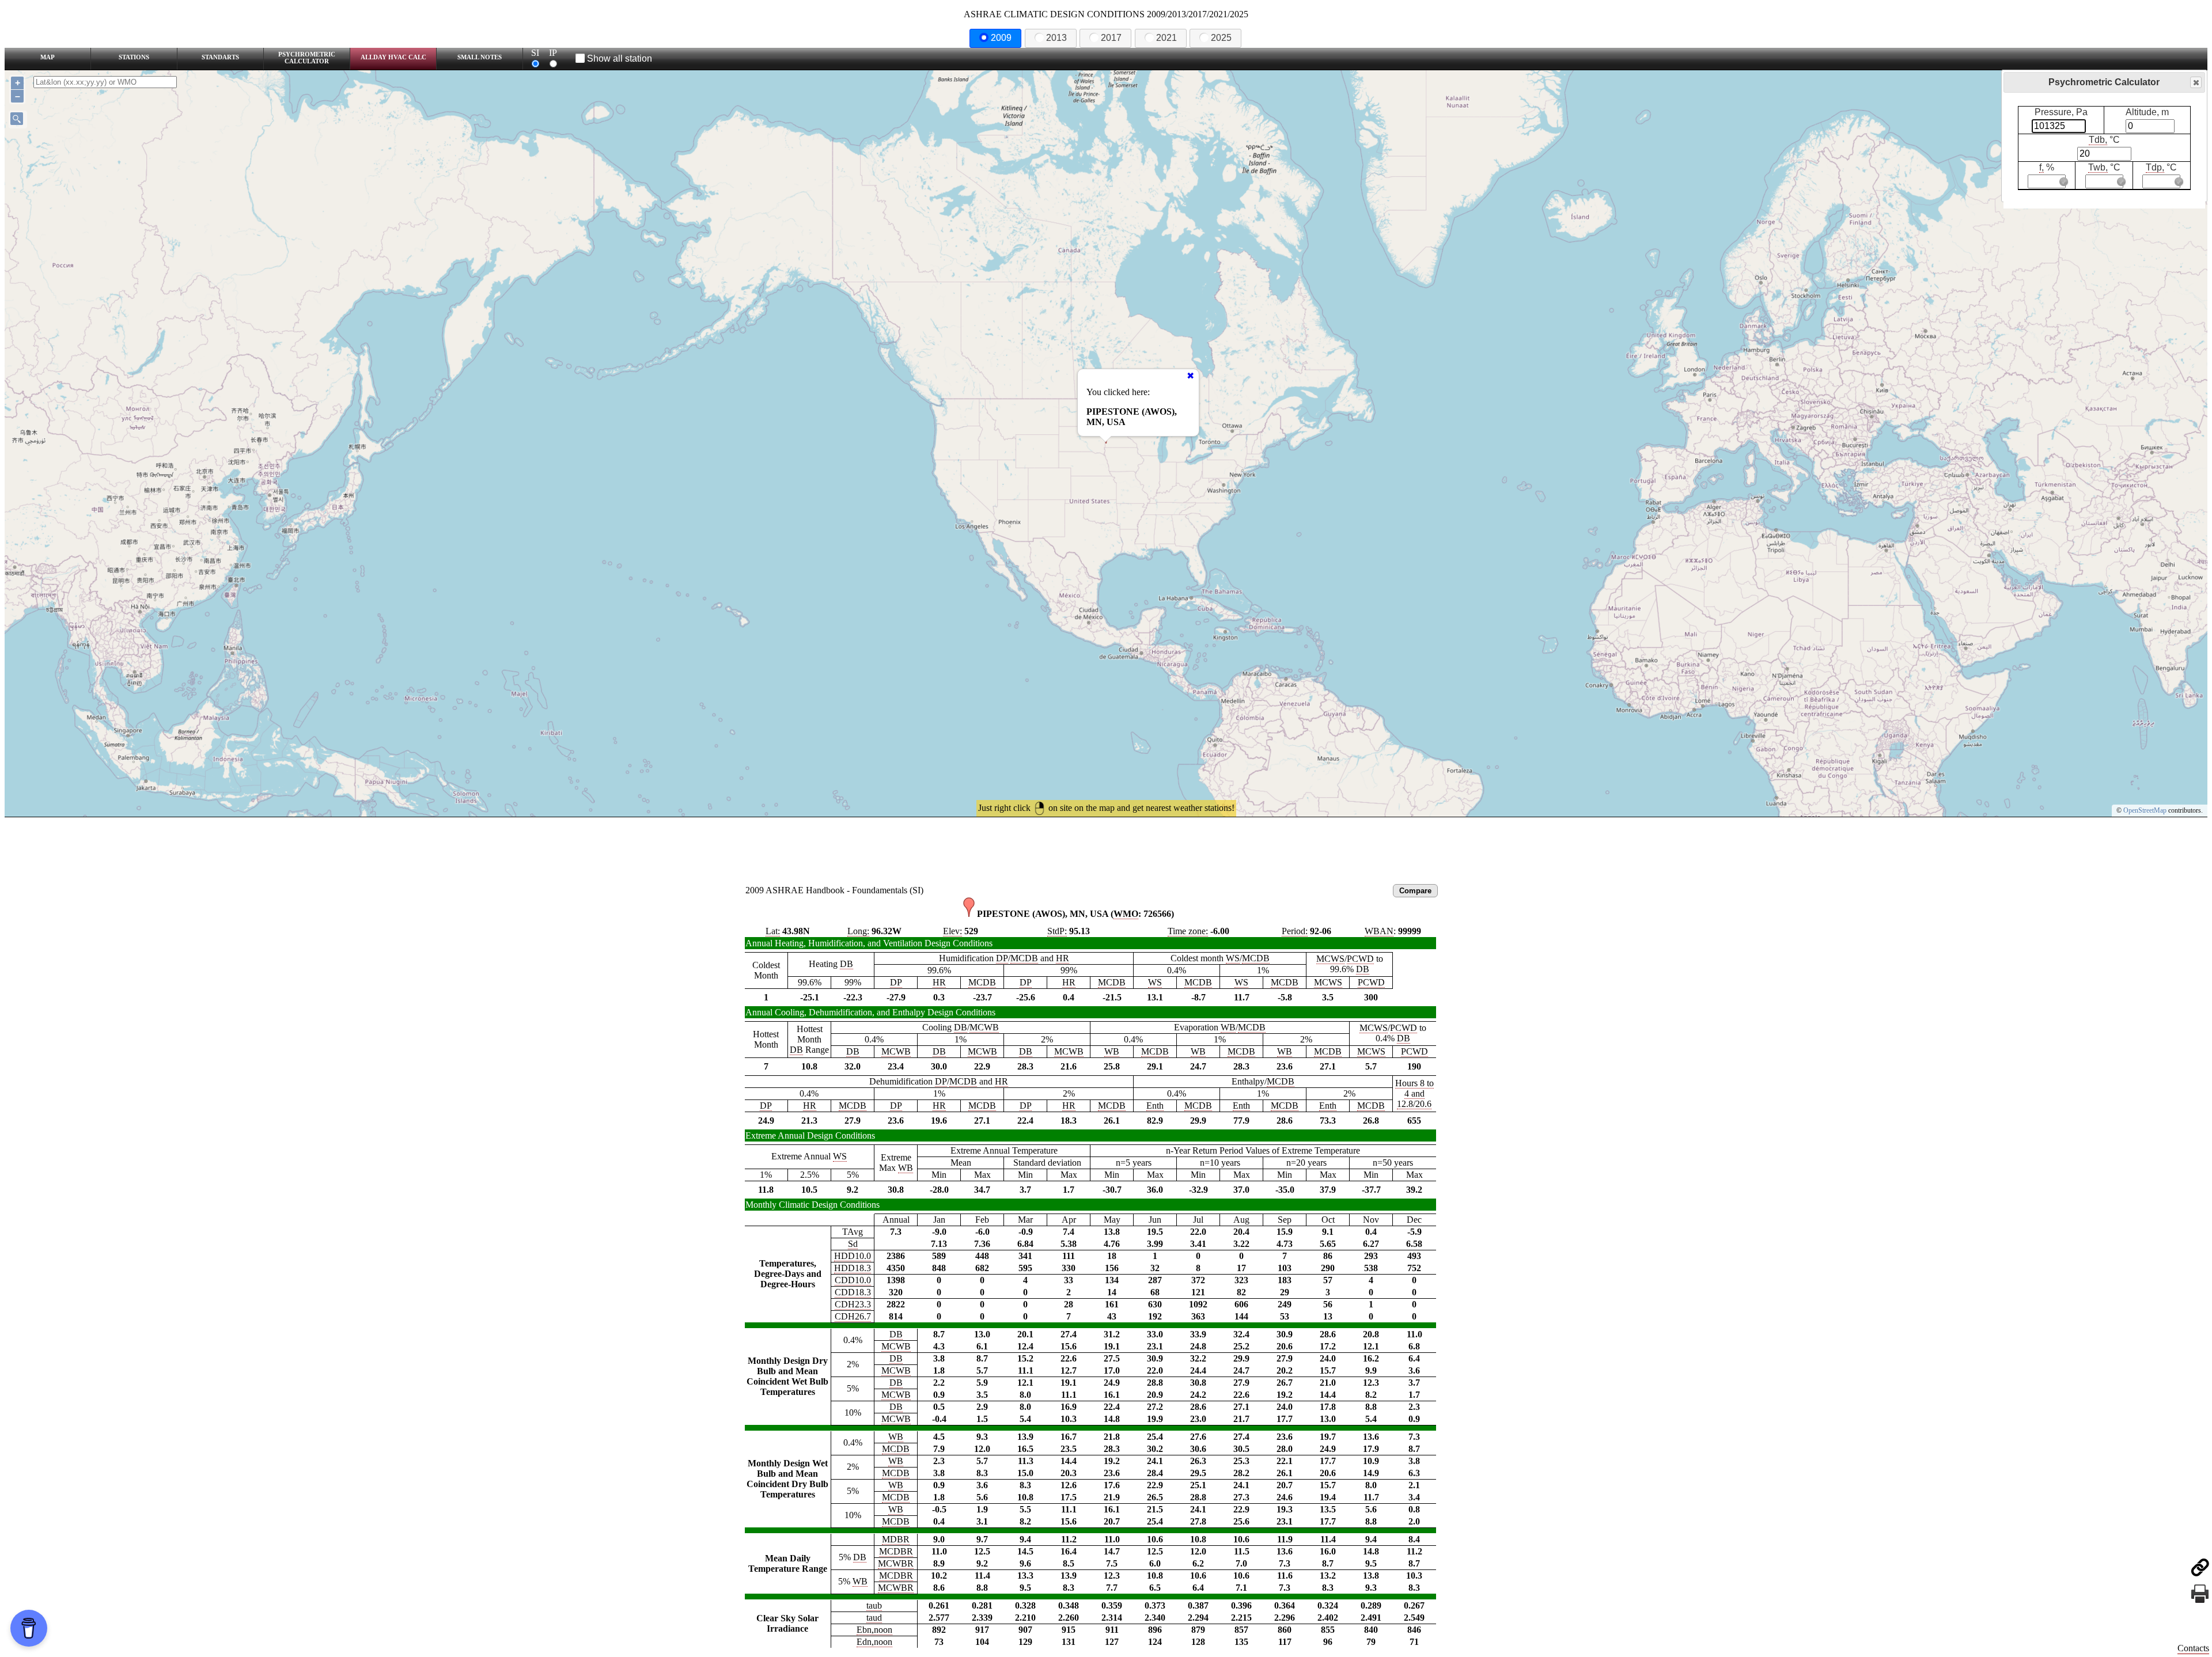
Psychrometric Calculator (307, 58)
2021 (1166, 38)
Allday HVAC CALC (393, 57)
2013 (1056, 38)
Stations (134, 57)
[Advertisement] (1106, 849)
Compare (1415, 891)
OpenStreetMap (2145, 810)
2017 (1111, 38)
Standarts (220, 57)
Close (2196, 82)
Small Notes (480, 57)
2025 (1221, 38)
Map (48, 57)
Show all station (620, 58)
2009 (1001, 38)
